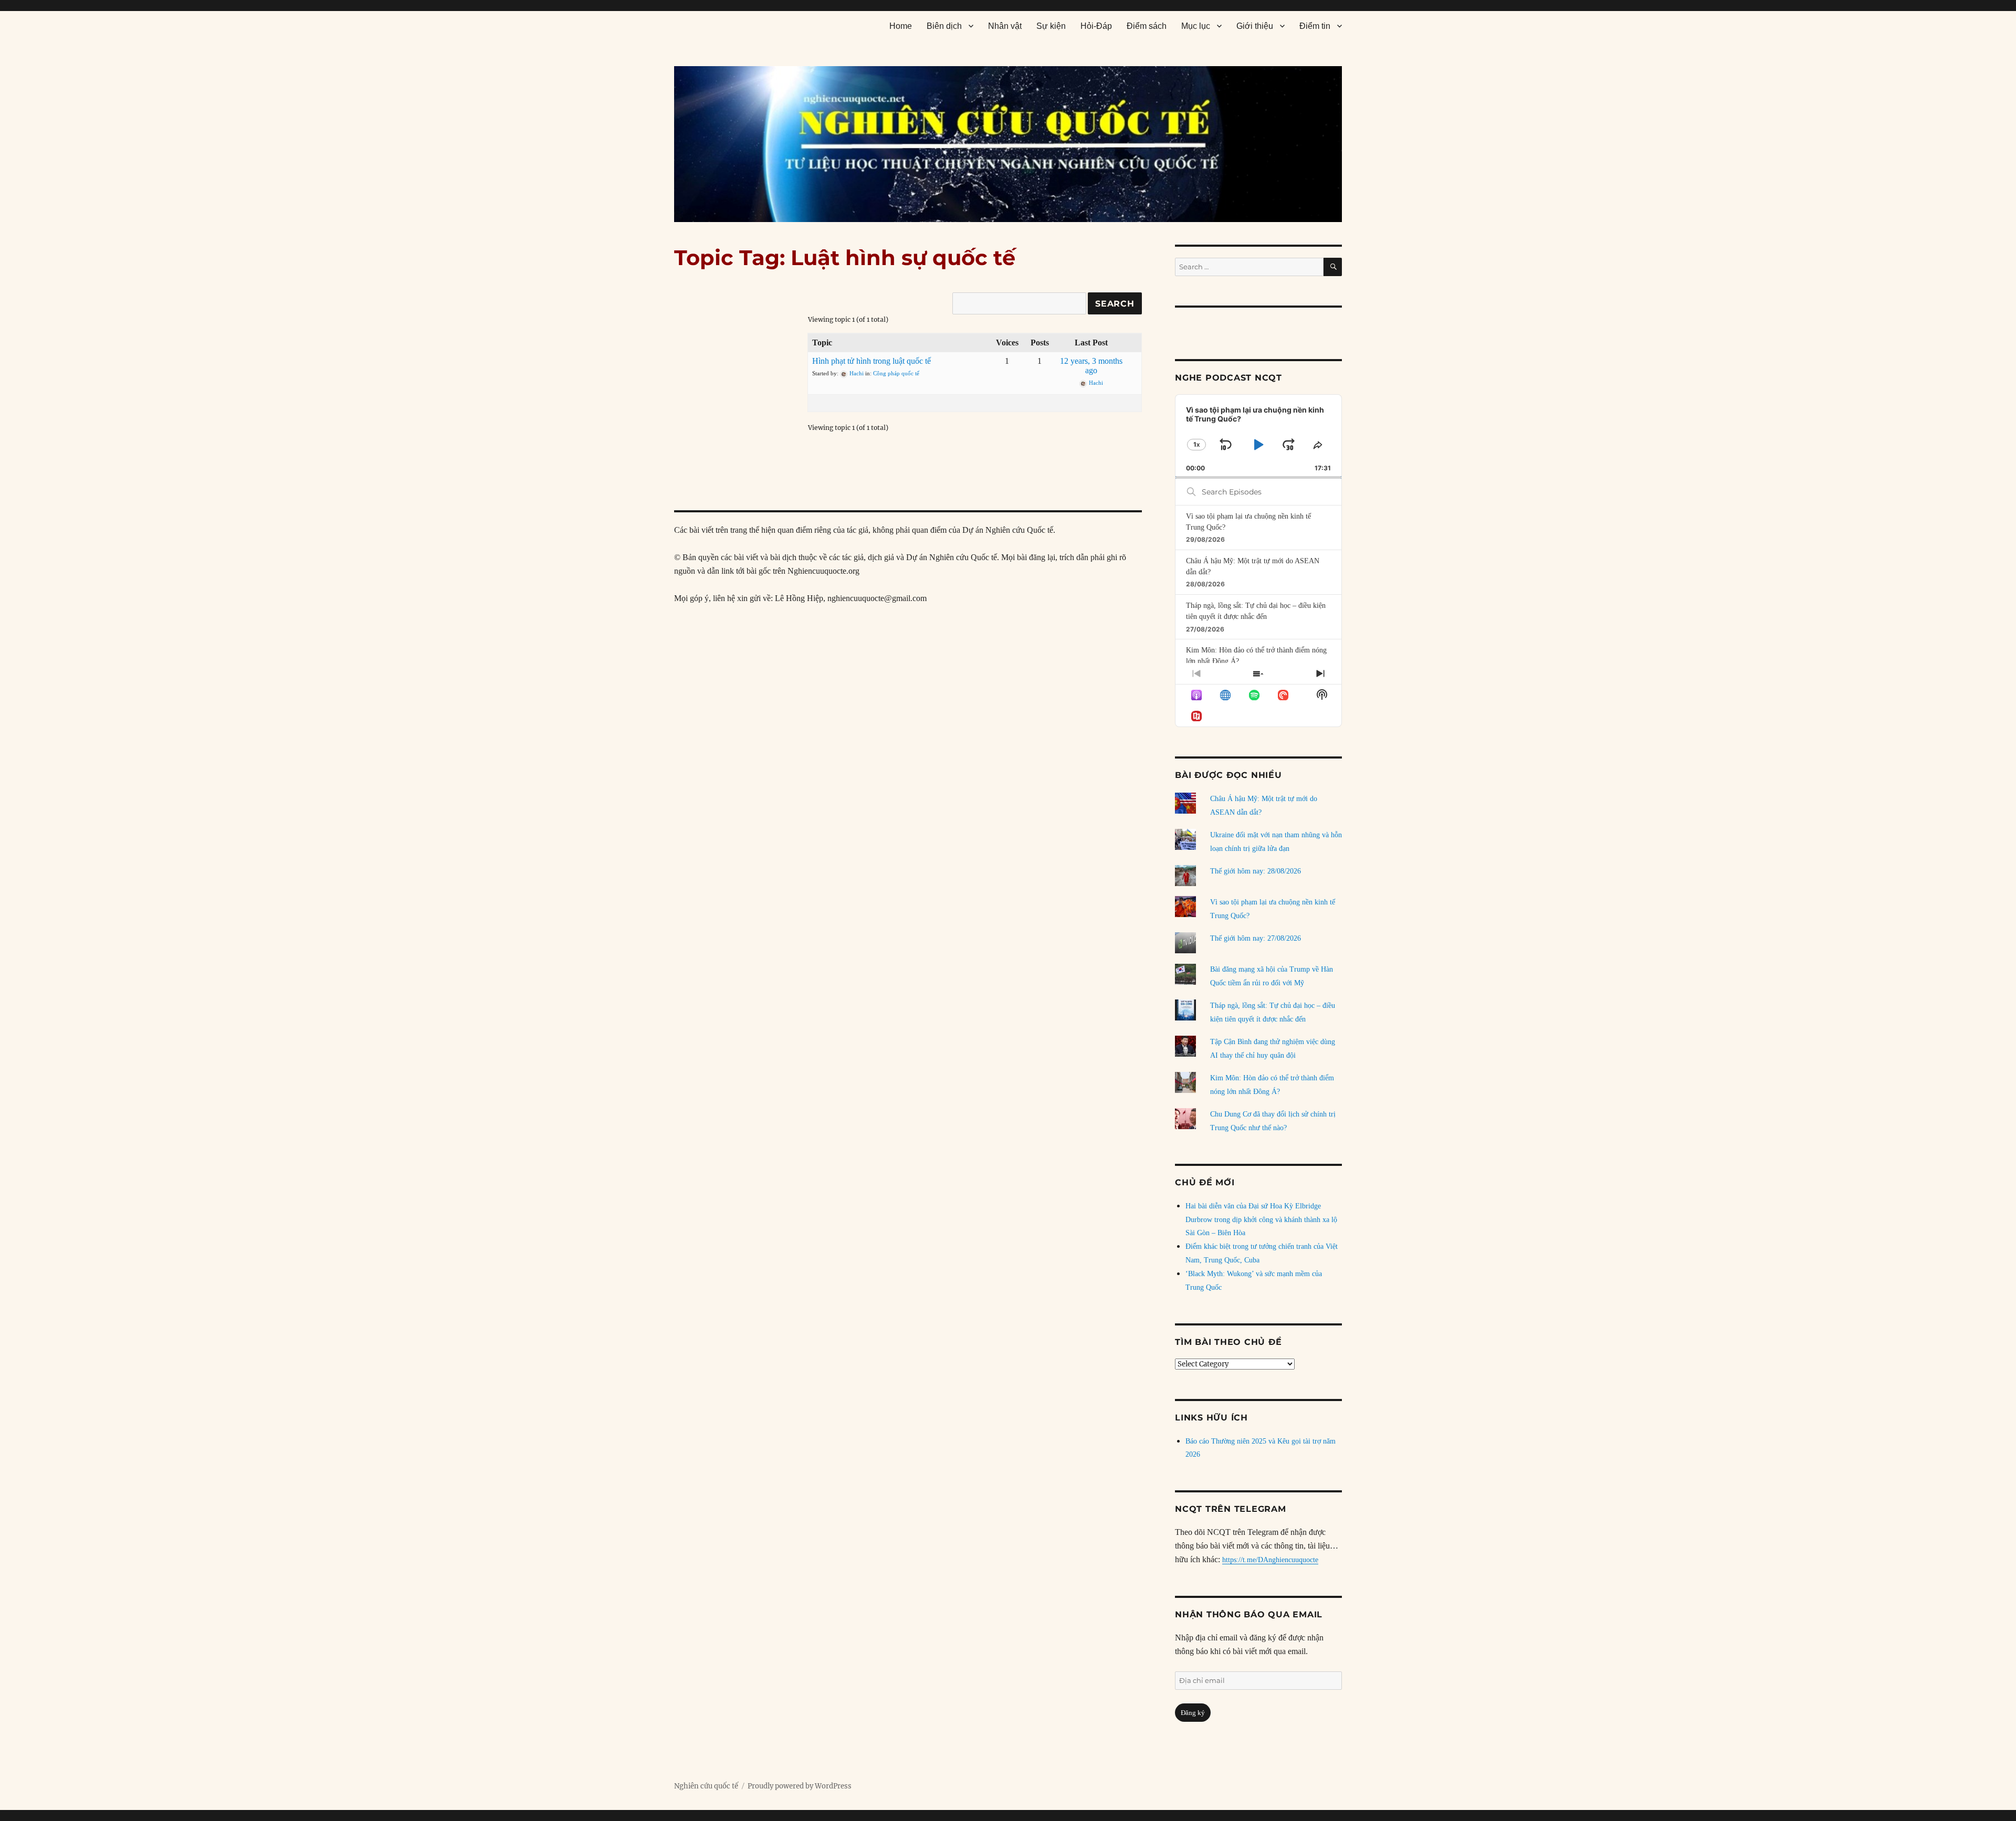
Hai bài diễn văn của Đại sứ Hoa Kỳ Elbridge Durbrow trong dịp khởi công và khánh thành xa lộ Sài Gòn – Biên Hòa (1261, 1220)
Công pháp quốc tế (896, 373)
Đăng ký (1193, 1713)
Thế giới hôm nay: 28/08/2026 (1256, 871)
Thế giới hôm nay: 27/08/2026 (1256, 938)
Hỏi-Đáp (1096, 26)
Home (901, 26)
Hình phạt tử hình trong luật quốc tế (871, 361)
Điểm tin (1315, 26)
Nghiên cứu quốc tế (706, 1786)
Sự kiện (1051, 26)
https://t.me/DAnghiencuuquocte (1270, 1560)
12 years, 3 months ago (1091, 366)
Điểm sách (1147, 26)
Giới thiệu (1255, 26)
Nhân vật (1005, 26)
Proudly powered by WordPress (800, 1786)
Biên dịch (944, 26)
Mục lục (1196, 26)
